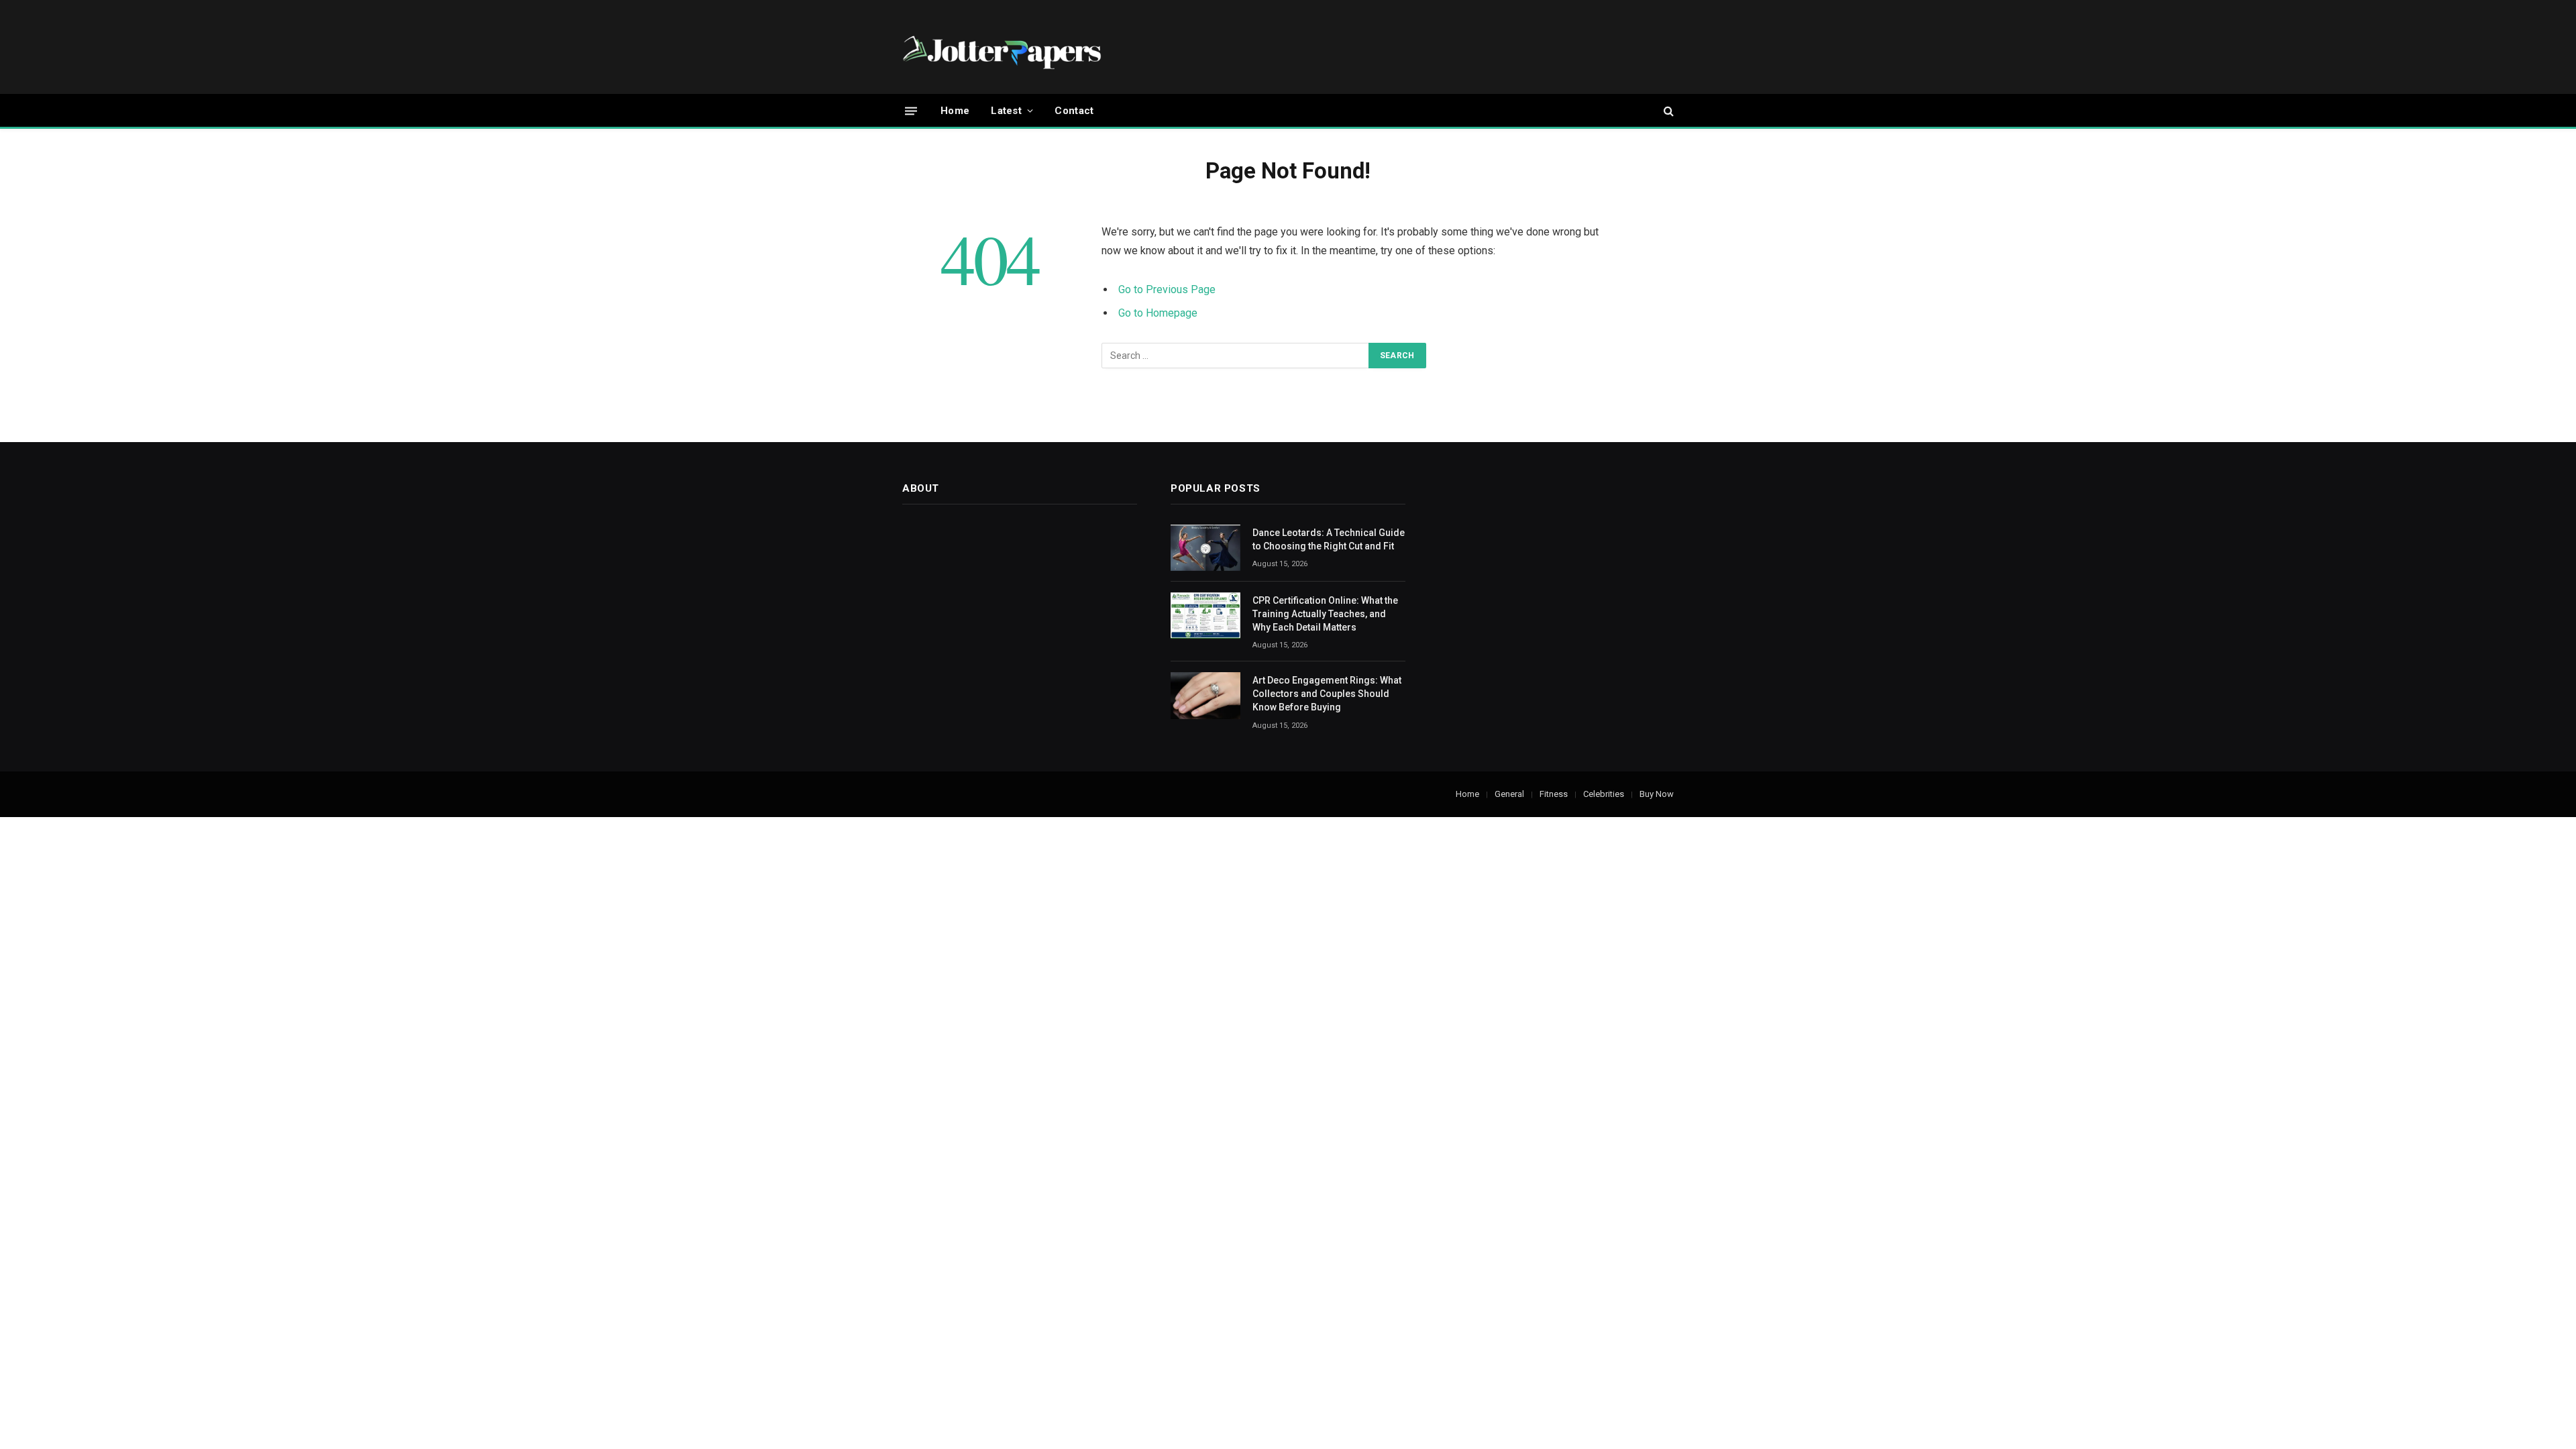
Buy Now (1657, 794)
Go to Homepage (1158, 313)
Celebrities (1604, 794)
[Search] (1667, 111)
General (1509, 794)
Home (955, 111)
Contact (1074, 111)
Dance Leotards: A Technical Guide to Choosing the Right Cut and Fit (1329, 539)
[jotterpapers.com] (1003, 47)
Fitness (1554, 794)
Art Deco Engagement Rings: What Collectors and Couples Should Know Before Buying (1327, 694)
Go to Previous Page (1167, 289)
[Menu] (911, 110)
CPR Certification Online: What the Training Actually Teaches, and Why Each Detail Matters (1325, 614)
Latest (1006, 111)
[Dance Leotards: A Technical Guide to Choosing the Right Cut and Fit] (1205, 548)
